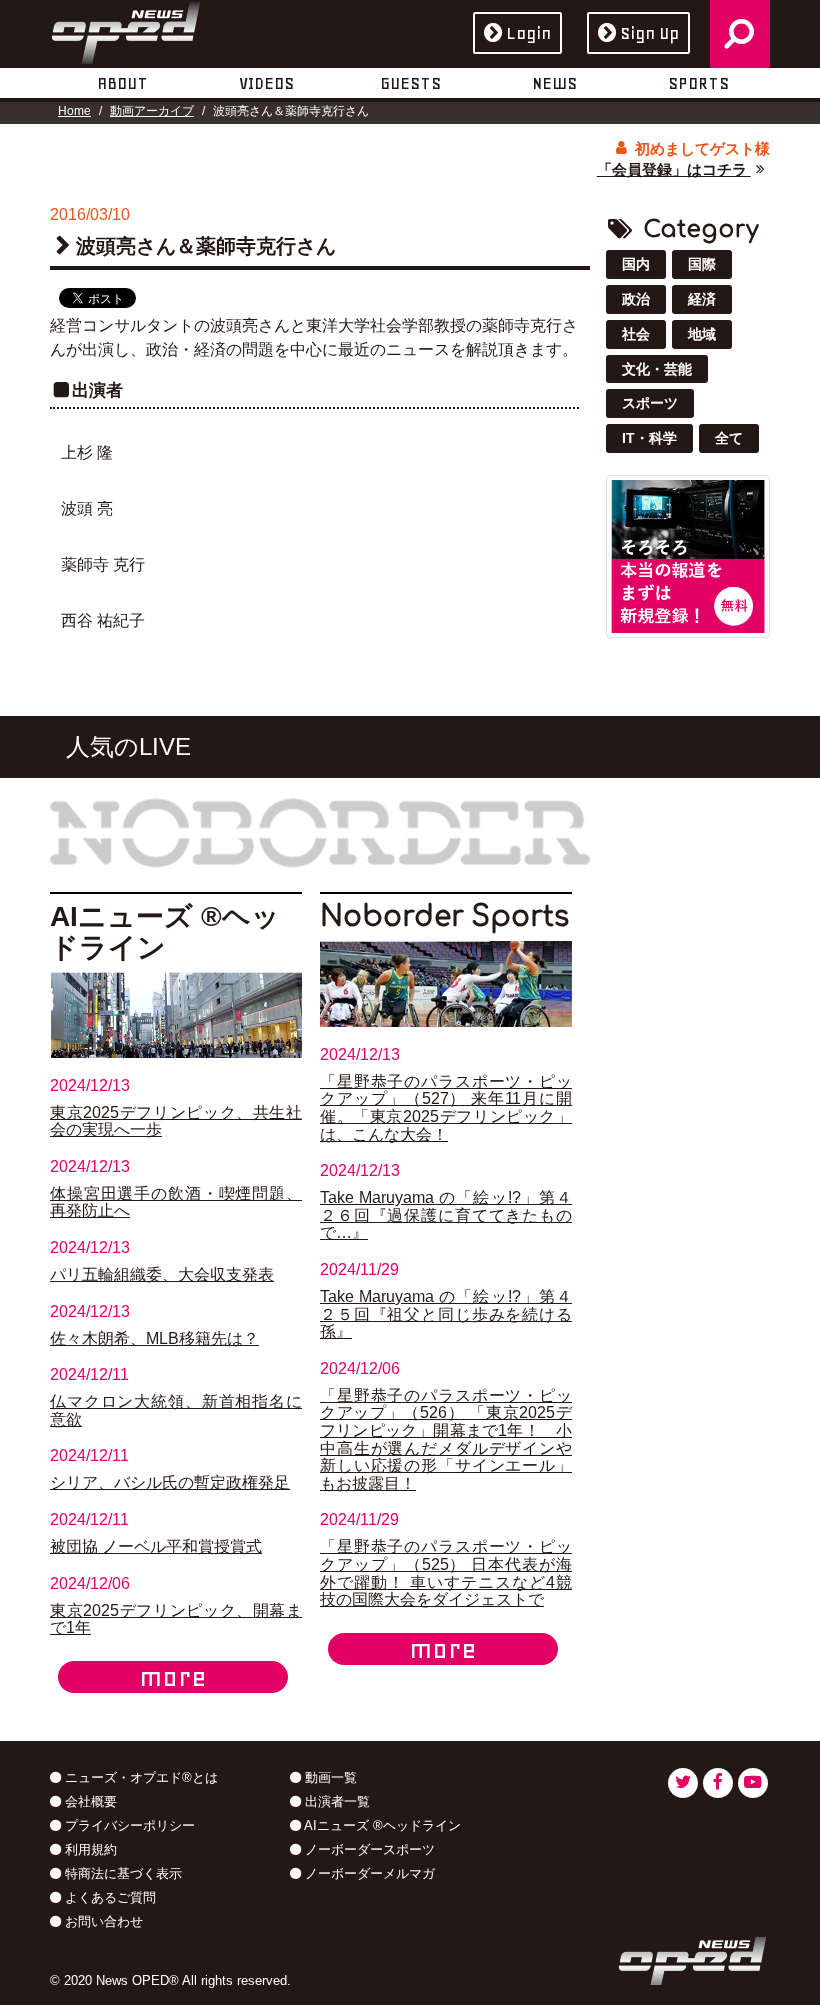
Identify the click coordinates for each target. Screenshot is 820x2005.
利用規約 (89, 1849)
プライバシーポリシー (128, 1825)
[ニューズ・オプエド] (126, 29)
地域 (702, 334)
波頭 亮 (87, 508)
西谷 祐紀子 (103, 620)
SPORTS (698, 83)
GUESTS (410, 83)
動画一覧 (329, 1777)
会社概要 (89, 1801)
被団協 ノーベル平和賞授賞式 (156, 1546)
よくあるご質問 (108, 1897)
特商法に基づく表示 (121, 1873)
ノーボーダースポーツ (368, 1849)
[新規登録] (688, 555)
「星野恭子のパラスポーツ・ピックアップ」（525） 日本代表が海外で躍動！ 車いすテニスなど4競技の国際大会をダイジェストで (446, 1573)
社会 (636, 334)
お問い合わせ (102, 1921)
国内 (636, 264)
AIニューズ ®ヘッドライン (381, 1825)
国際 (702, 264)
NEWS (554, 83)
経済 (702, 299)
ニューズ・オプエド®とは (139, 1777)
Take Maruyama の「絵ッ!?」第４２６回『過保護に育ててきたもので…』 (446, 1215)
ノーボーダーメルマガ (368, 1873)
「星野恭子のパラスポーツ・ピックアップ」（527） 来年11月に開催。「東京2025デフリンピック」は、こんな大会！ (446, 1108)
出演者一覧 (335, 1801)
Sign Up (649, 33)
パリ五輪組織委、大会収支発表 (162, 1274)
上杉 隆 (87, 452)
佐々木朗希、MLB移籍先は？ (154, 1338)
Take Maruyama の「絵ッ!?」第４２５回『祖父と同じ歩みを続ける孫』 (446, 1314)
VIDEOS (266, 83)
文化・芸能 (657, 369)
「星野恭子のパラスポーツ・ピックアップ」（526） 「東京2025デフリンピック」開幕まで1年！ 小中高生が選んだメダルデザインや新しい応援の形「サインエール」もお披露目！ (446, 1439)
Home (74, 111)
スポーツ (650, 403)
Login (528, 33)
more (173, 1677)
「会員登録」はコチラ (674, 169)
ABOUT (122, 83)
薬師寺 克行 (103, 564)
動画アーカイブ (152, 111)
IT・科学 (649, 438)
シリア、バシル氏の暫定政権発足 (170, 1482)
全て (729, 438)
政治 (636, 299)
